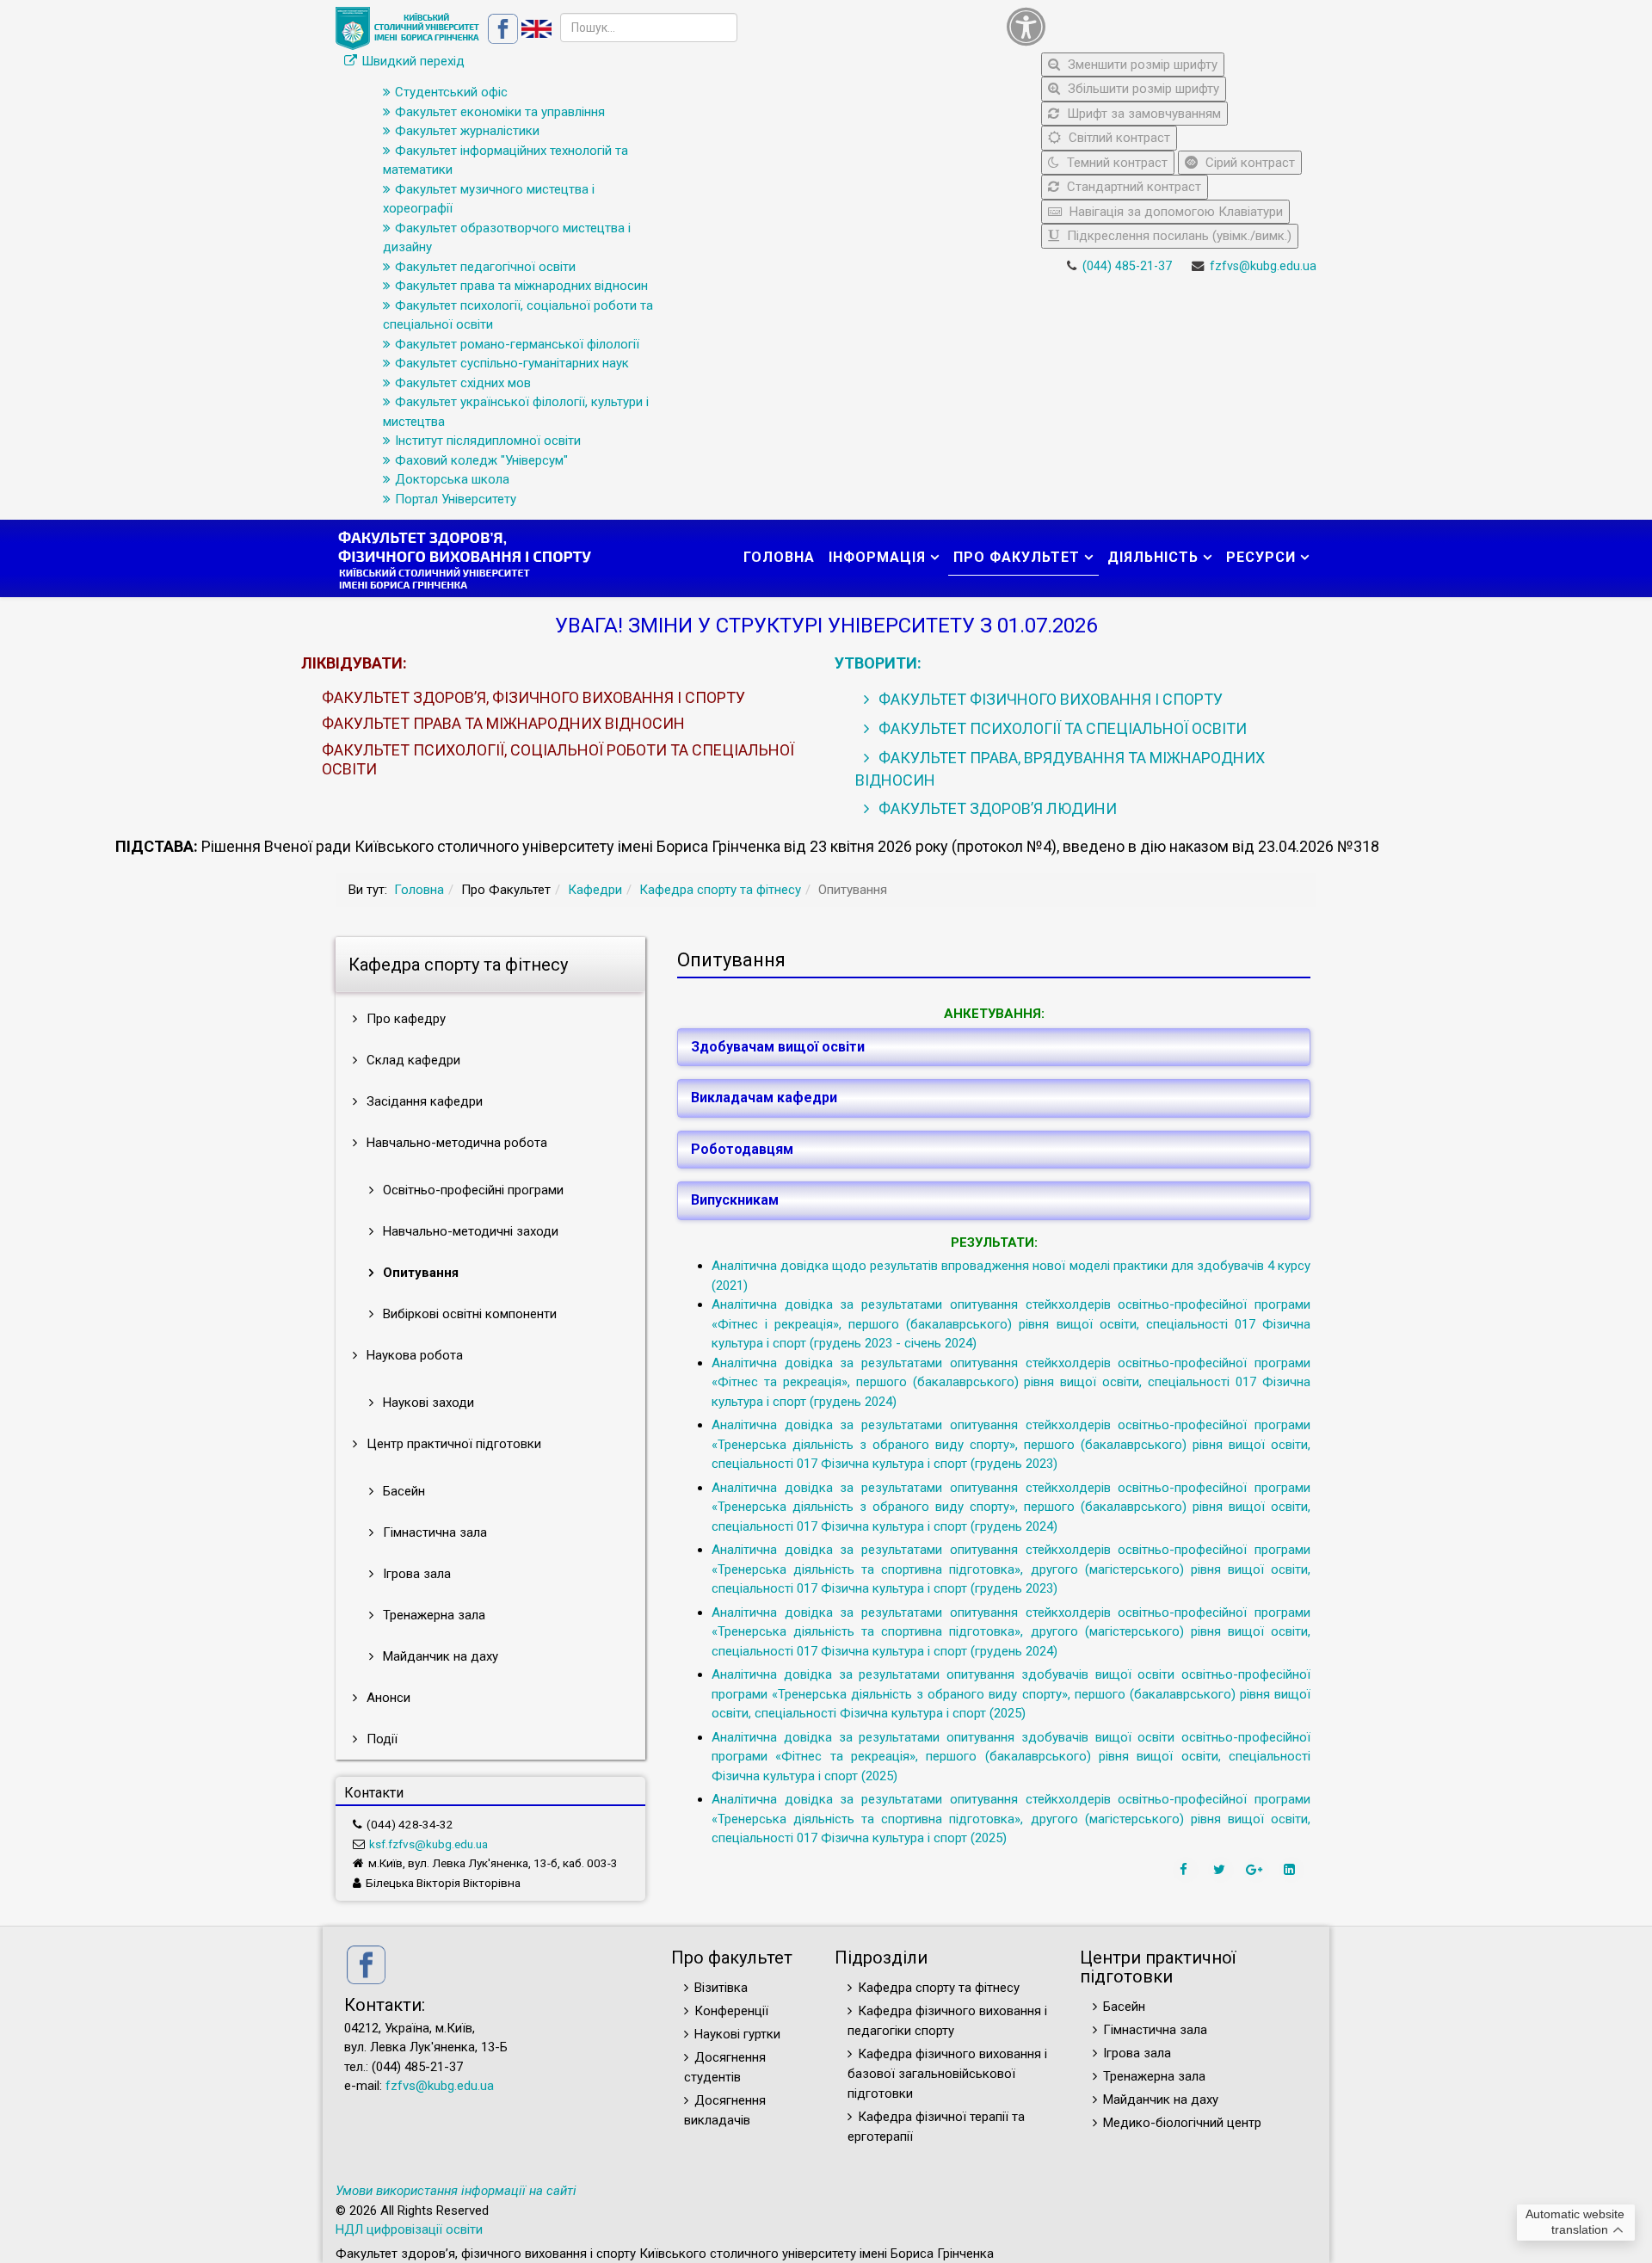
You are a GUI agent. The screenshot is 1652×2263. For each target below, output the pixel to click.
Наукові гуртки (737, 2034)
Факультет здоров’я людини (996, 808)
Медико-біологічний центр (1182, 2123)
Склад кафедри (412, 1060)
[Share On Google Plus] (1256, 1870)
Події (380, 1739)
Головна (779, 557)
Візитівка (721, 1988)
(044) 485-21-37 (1127, 266)
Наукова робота (413, 1355)
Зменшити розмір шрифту (1141, 65)
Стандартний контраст (1132, 187)
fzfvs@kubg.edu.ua (1263, 266)
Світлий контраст (1118, 138)
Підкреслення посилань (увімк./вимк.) (1177, 236)
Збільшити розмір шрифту (1142, 89)
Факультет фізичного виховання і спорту (1049, 699)
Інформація (877, 557)
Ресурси (1261, 557)
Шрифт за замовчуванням (1142, 114)
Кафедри (595, 890)
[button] (1157, 27)
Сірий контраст (1248, 163)
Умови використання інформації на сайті (456, 2191)
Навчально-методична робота (455, 1143)
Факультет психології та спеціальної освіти (1061, 728)
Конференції (731, 2011)
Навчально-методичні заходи (469, 1231)
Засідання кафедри (423, 1101)
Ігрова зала (415, 1574)
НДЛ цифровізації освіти (409, 2229)
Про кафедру (404, 1019)
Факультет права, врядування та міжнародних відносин (1060, 769)
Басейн (402, 1491)
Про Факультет (1017, 557)
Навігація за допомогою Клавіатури (1174, 212)
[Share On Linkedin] (1291, 1870)
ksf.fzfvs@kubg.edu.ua (428, 1844)
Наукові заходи (427, 1403)
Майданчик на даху (439, 1656)
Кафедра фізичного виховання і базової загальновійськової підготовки (947, 2074)
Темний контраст (1116, 163)
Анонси (387, 1698)
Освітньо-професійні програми (472, 1190)
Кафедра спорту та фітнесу (720, 890)
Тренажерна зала (432, 1615)
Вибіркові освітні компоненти (468, 1314)
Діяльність (1153, 557)
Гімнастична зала (433, 1532)
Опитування (419, 1273)
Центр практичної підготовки (452, 1444)
